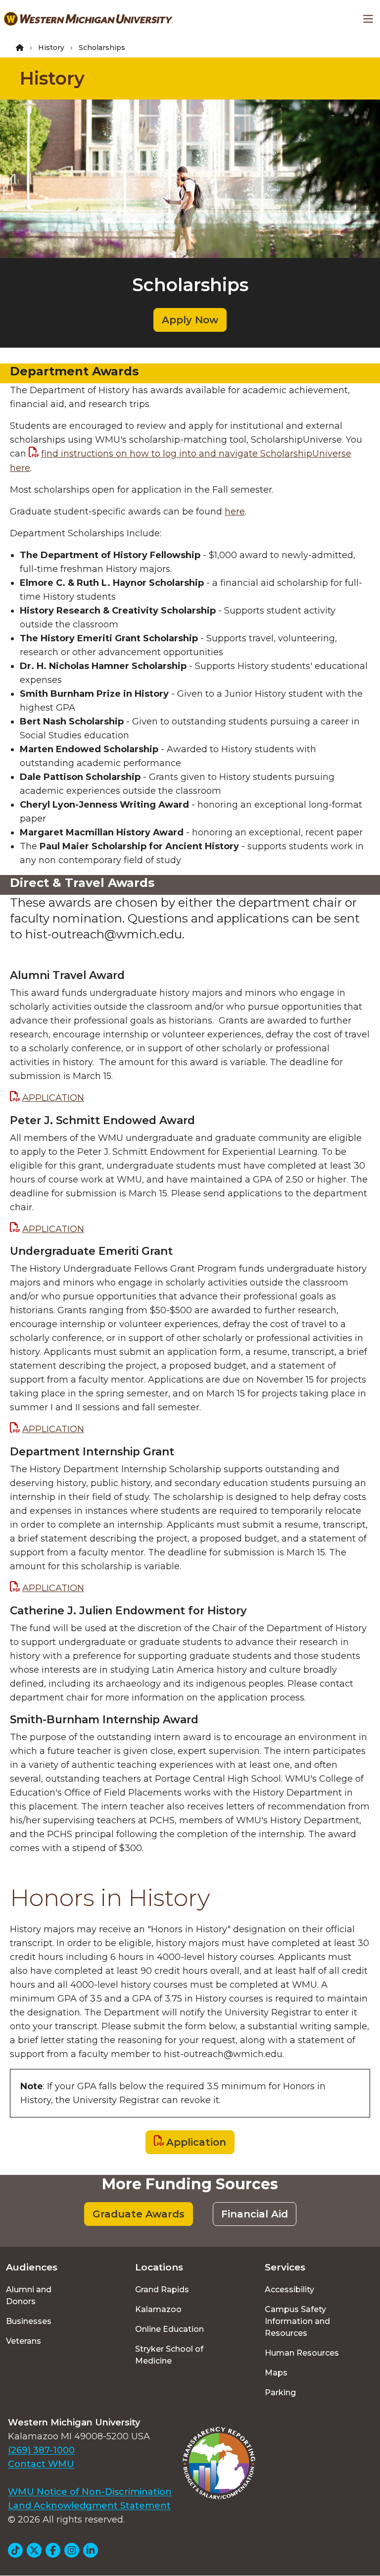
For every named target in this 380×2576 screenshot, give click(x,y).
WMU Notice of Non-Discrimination (90, 2492)
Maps (276, 2373)
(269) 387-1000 (41, 2450)
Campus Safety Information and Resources (297, 2321)
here (235, 512)
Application (196, 2142)
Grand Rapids (162, 2290)
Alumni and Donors (29, 2295)
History (51, 48)
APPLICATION (53, 1098)
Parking (280, 2393)
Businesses (29, 2321)
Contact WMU (41, 2464)
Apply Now (190, 320)
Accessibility (289, 2290)
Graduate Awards (139, 2214)
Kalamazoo (158, 2309)
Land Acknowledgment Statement (89, 2506)
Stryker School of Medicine (169, 2355)
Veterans (24, 2341)
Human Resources (302, 2353)
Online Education (169, 2329)
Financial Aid (255, 2214)
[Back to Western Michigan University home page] (88, 19)
